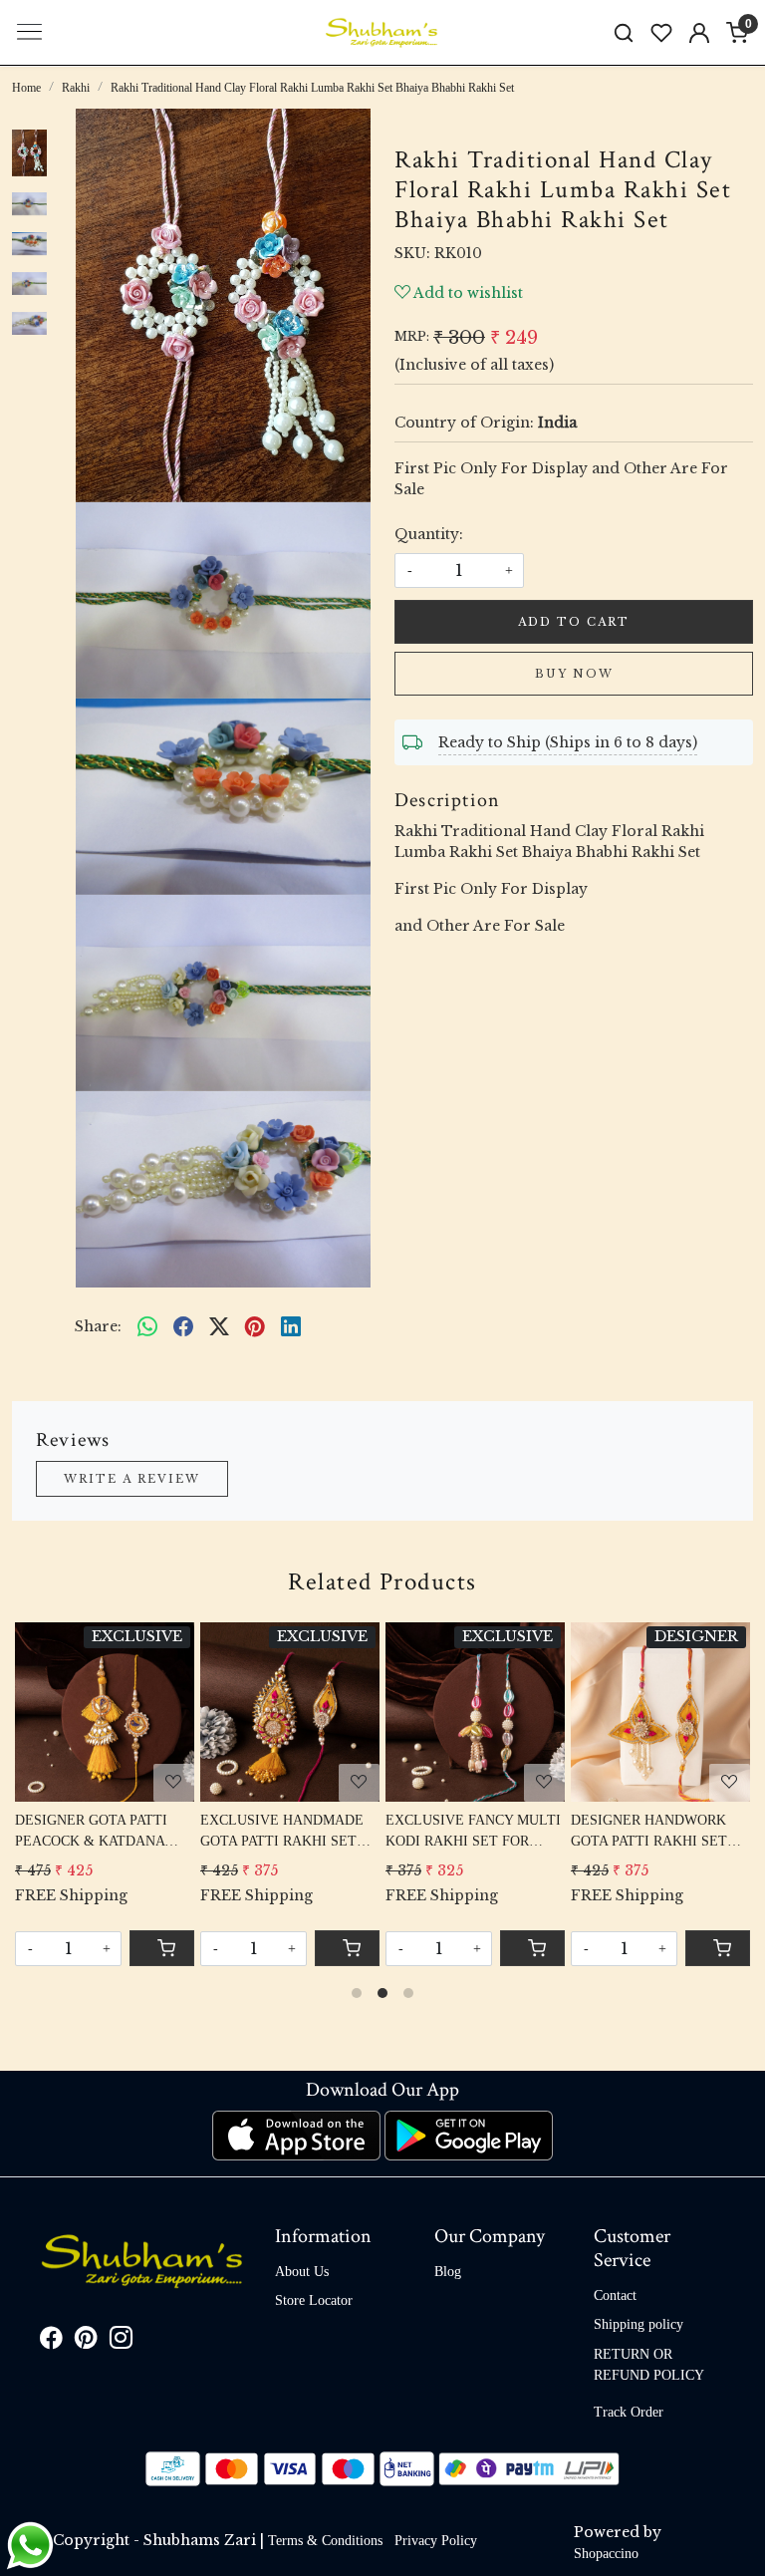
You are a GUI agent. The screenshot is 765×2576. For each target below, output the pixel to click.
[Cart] (533, 1948)
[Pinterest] (86, 2341)
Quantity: (429, 534)
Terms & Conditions (325, 2541)
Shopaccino (606, 2554)
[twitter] (219, 1326)
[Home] (382, 33)
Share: (98, 1326)
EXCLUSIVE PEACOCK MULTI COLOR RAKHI (90, 1831)
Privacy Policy (436, 2541)
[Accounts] (699, 33)
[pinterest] (255, 1326)
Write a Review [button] (132, 1479)
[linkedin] (291, 1326)
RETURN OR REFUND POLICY (649, 2365)
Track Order (629, 2412)
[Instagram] (121, 2341)
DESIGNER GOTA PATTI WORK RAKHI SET (463, 1831)
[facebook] (183, 1326)
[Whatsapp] (147, 1326)
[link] (624, 32)
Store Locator (314, 2300)
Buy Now (574, 674)
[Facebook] (51, 2341)
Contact (615, 2295)
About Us (302, 2272)
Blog (448, 2272)
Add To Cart (574, 622)
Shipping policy (638, 2324)
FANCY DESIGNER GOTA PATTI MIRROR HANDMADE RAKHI (281, 1832)
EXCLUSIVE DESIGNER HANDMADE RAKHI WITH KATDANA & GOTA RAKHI (656, 1832)
